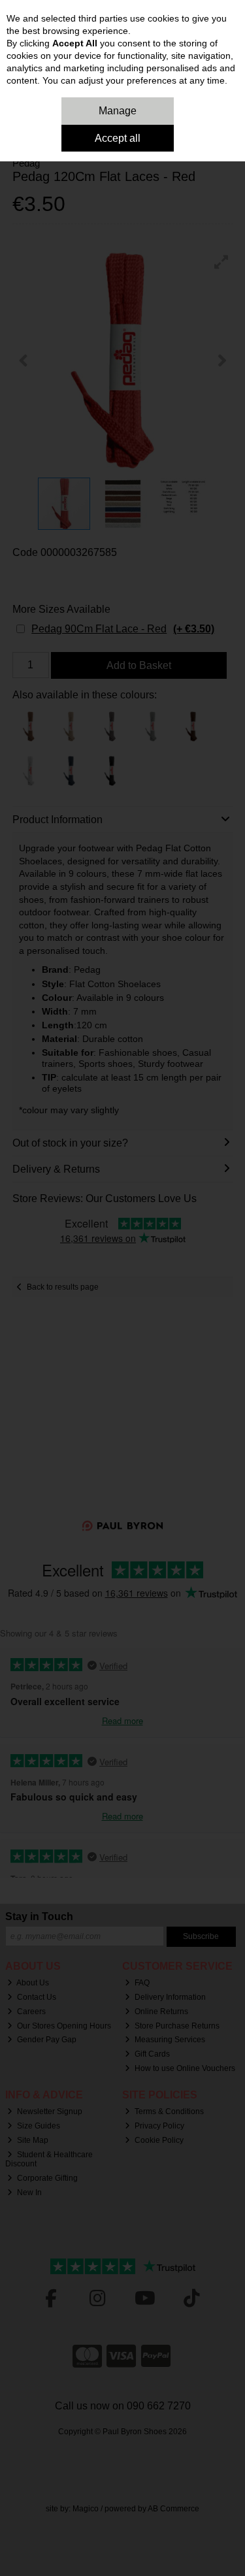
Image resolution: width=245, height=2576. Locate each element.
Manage (118, 111)
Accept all (118, 138)
